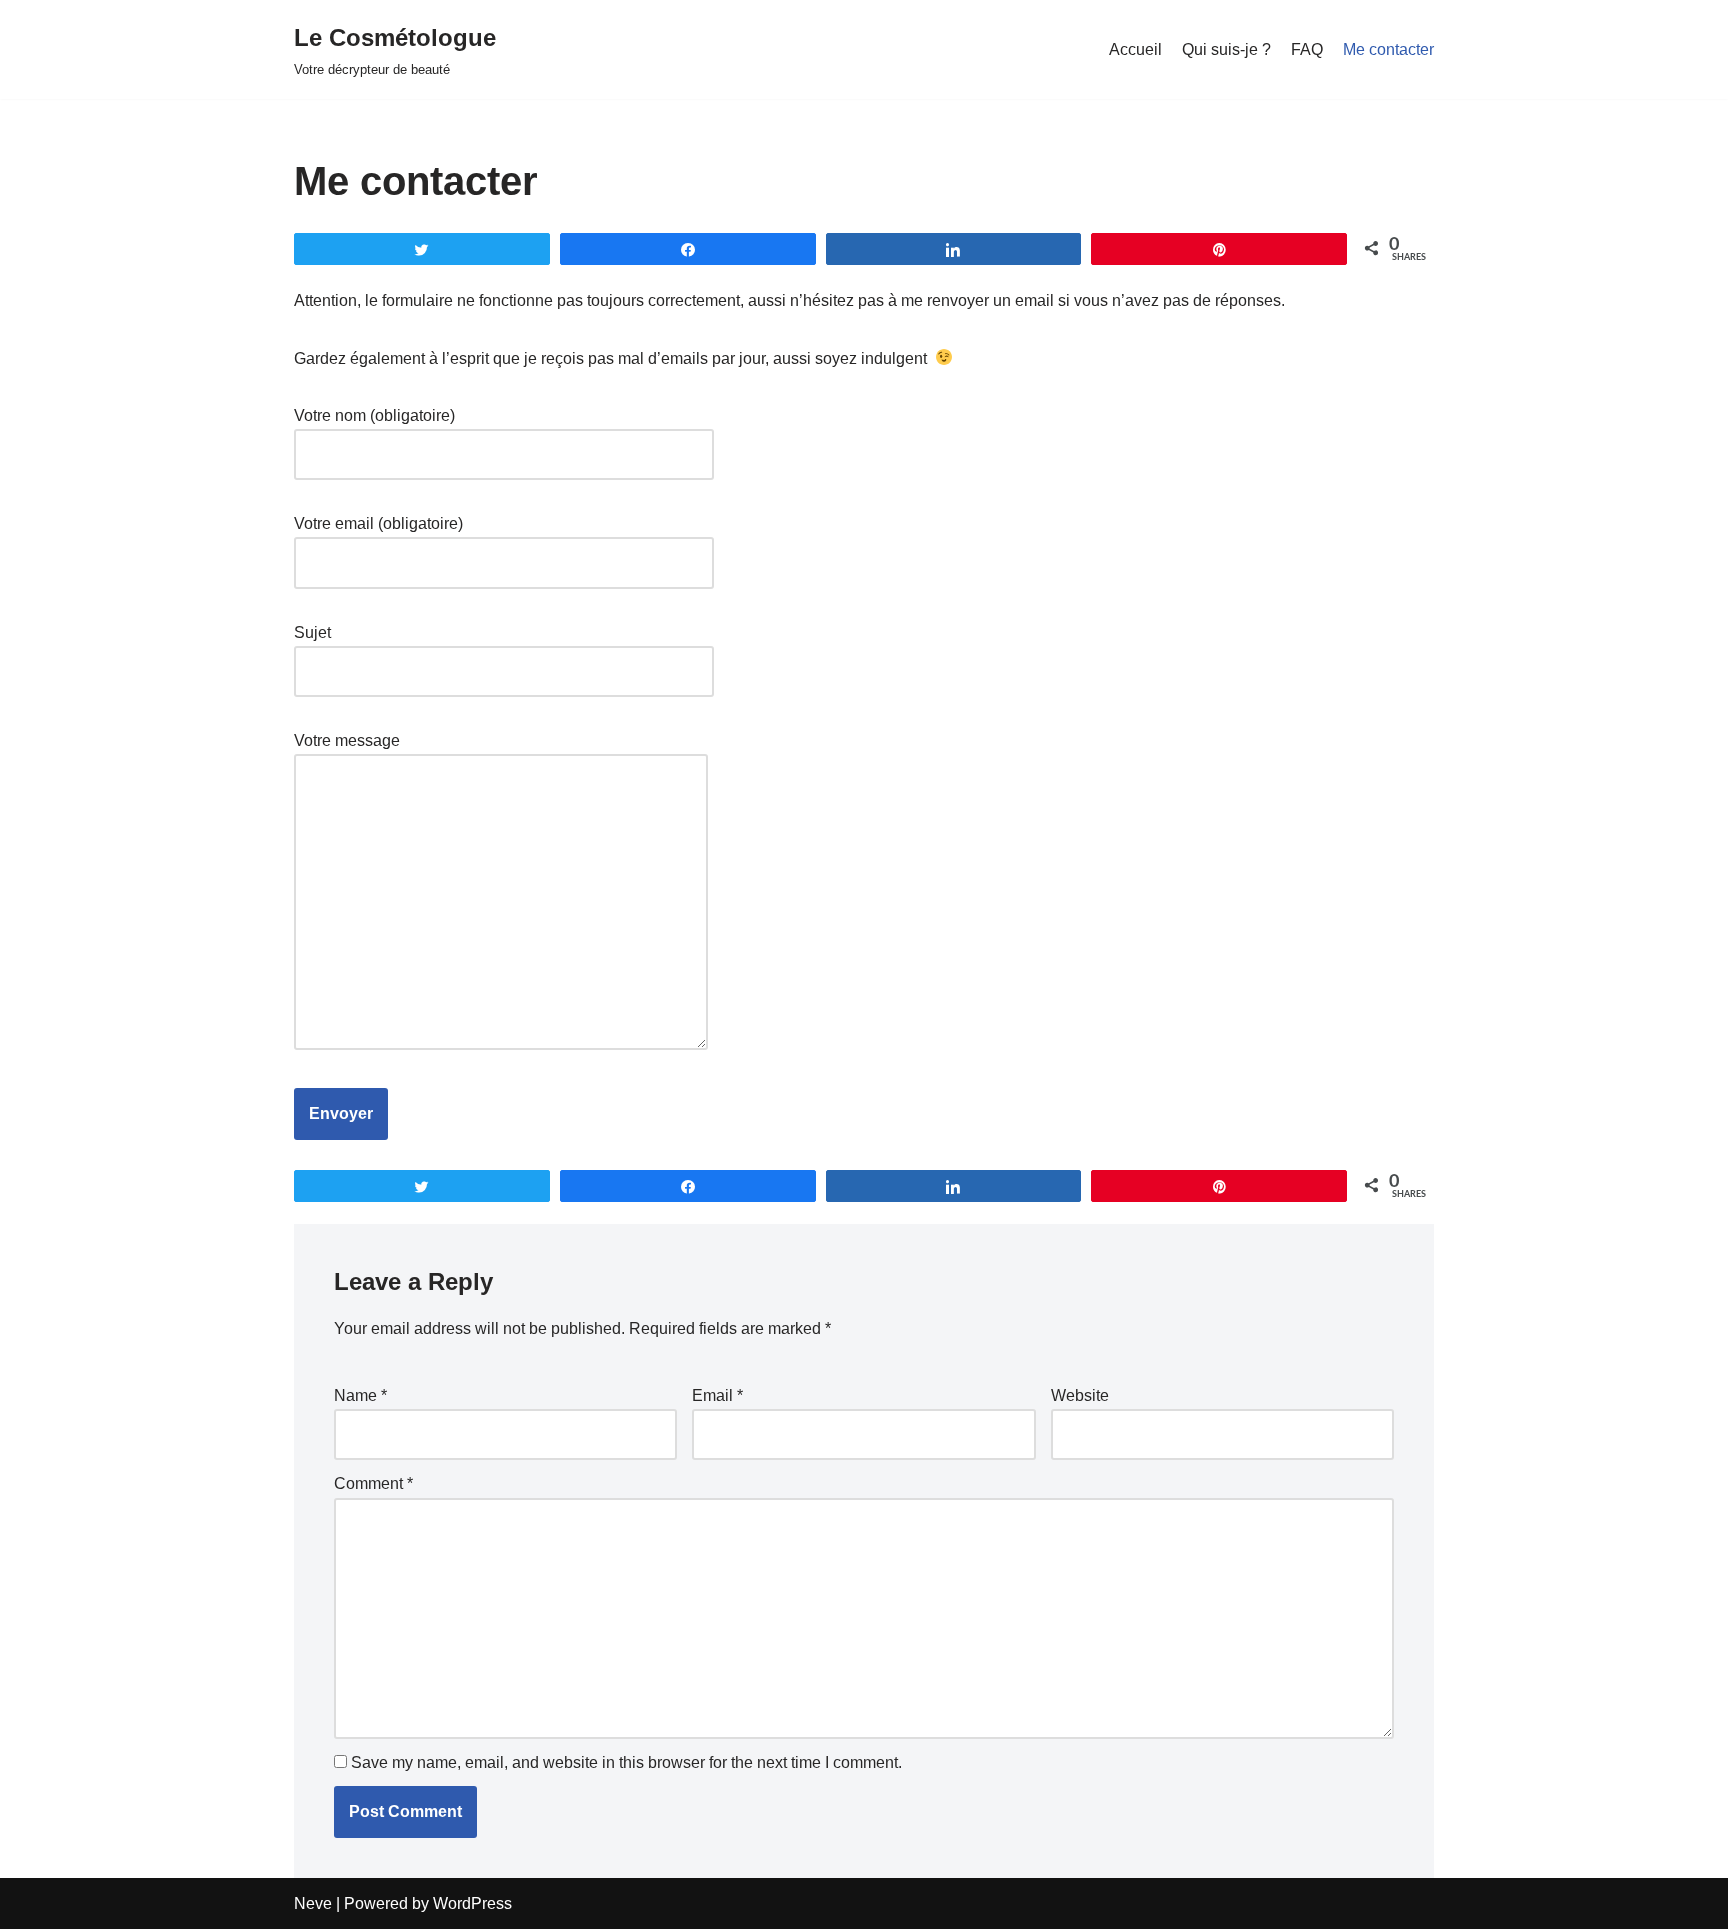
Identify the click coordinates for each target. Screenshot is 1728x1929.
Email (717, 1395)
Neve (313, 1903)
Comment (373, 1483)
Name (360, 1395)
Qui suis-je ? (1226, 49)
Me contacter (1388, 49)
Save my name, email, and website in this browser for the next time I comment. (626, 1762)
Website (1080, 1395)
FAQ (1307, 49)
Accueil (1135, 49)
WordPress (472, 1903)
